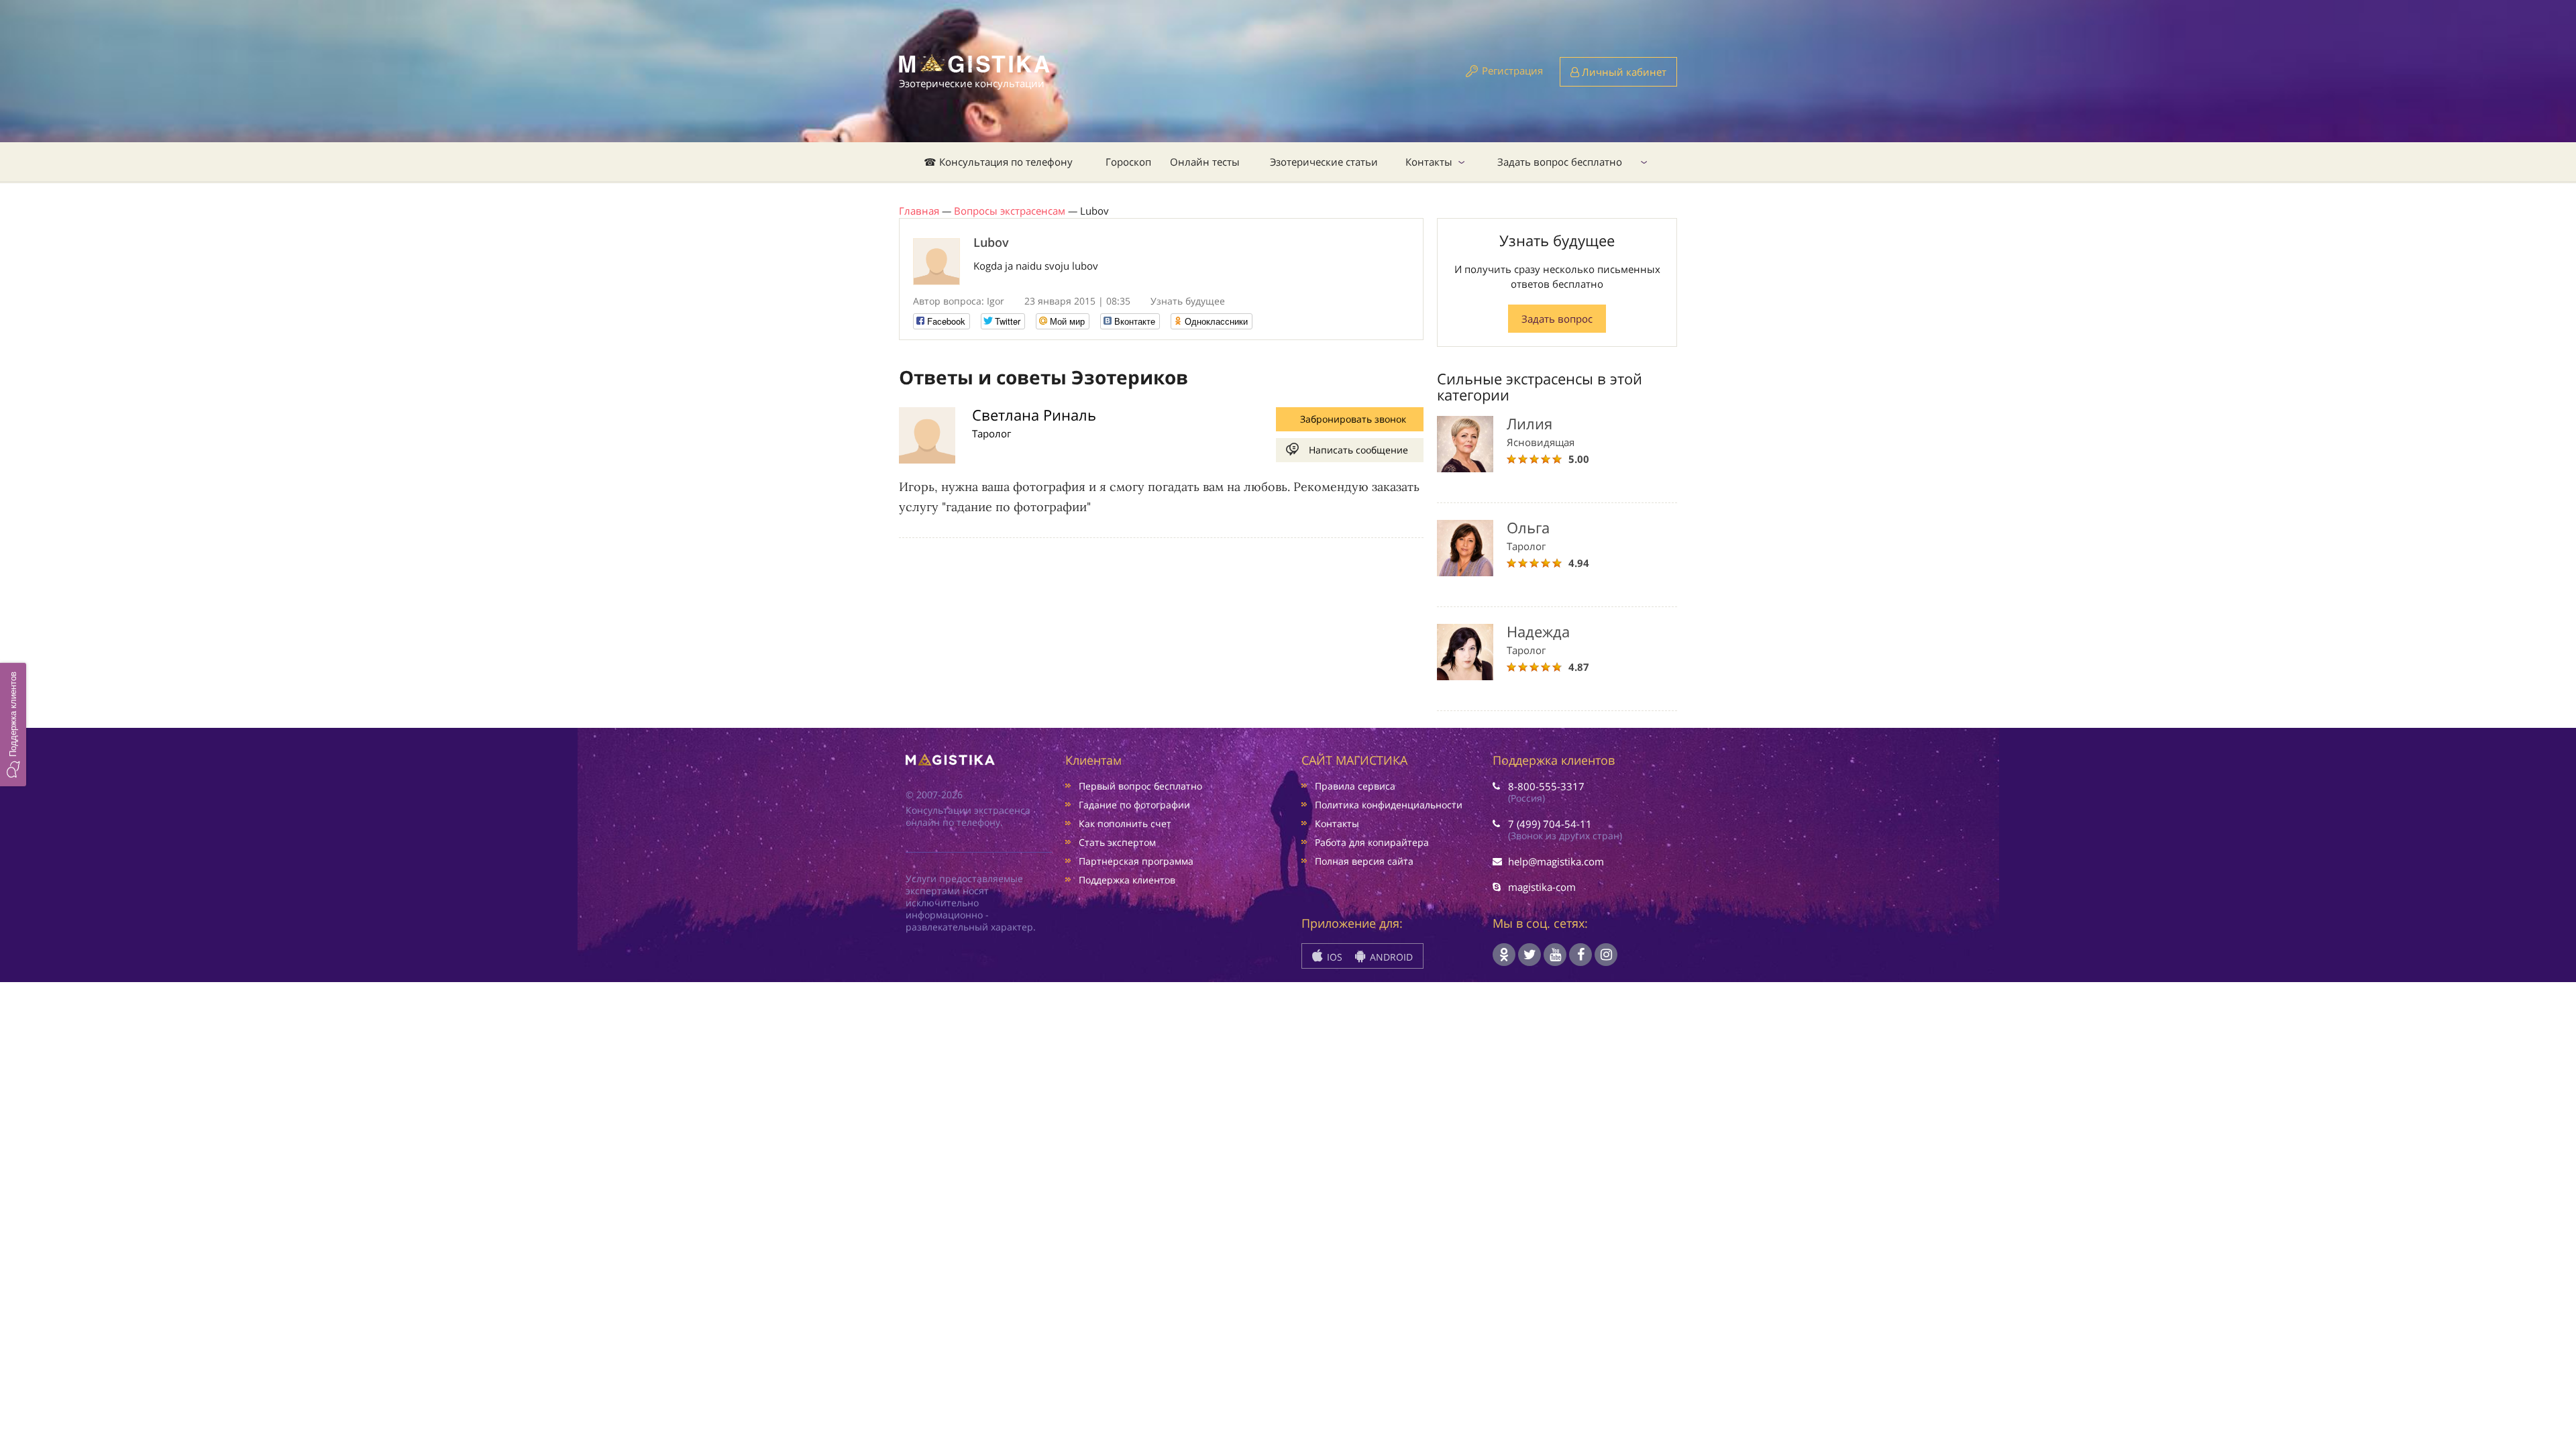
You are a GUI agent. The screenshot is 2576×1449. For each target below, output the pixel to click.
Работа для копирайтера (1372, 842)
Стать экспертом (1117, 842)
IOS (1333, 957)
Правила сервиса (1355, 786)
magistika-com (1542, 887)
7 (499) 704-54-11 (1550, 824)
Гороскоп (1128, 162)
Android (1390, 957)
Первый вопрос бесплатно (1140, 786)
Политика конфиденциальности (1389, 805)
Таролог (991, 433)
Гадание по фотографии (1134, 805)
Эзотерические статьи (1324, 162)
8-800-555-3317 (1546, 786)
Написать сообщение (1358, 450)
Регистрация (1512, 70)
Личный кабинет (1623, 72)
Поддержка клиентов (1127, 880)
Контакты (1429, 162)
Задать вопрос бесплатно (1560, 162)
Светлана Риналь (1034, 415)
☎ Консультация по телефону (998, 162)
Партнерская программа (1136, 861)
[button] (13, 724)
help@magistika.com (1556, 861)
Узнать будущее (1188, 301)
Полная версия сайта (1364, 861)
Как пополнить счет (1125, 823)
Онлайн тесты (1205, 162)
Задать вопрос (1557, 319)
